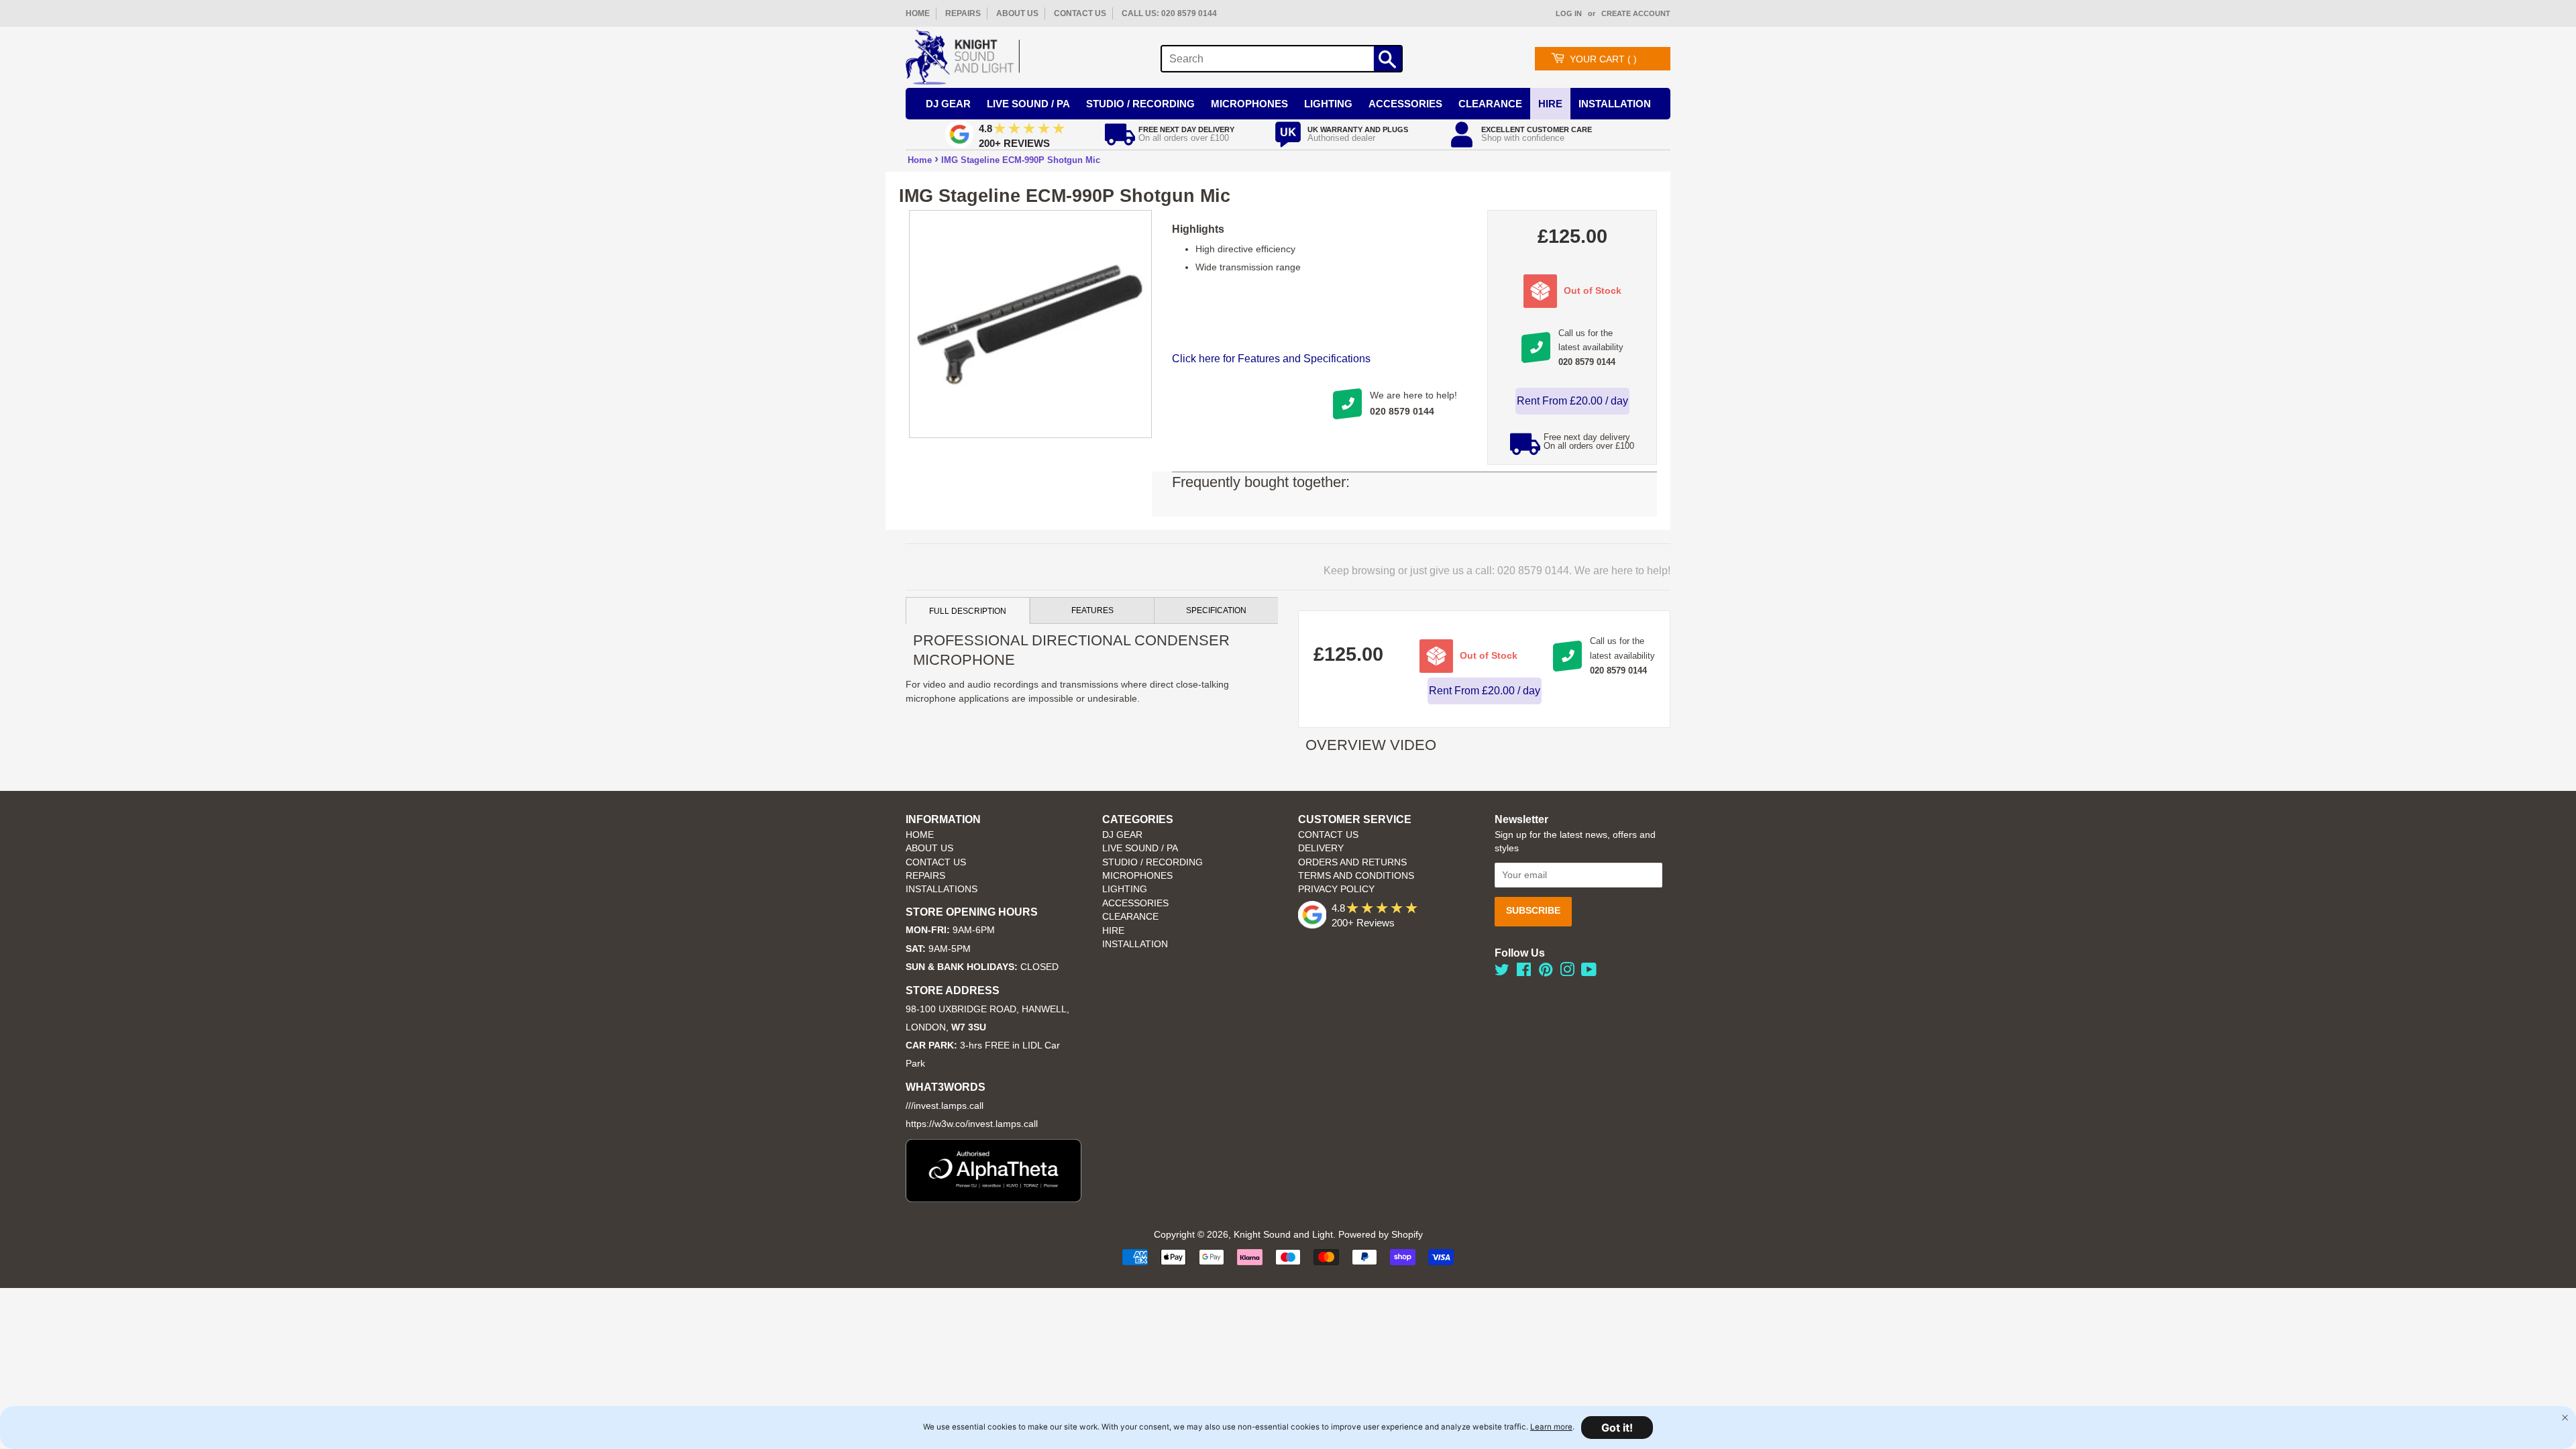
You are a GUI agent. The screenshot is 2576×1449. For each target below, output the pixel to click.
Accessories (1405, 104)
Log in (1569, 13)
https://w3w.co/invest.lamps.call (972, 1124)
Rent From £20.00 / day (1572, 401)
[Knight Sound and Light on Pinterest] (1546, 972)
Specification (1216, 610)
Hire (1550, 104)
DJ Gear (948, 104)
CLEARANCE (1130, 917)
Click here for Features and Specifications (1271, 359)
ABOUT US (1017, 13)
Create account (1636, 13)
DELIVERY (1321, 848)
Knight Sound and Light (1283, 1235)
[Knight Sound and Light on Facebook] (1524, 972)
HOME (918, 13)
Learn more (1551, 1427)
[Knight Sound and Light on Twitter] (1502, 972)
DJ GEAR (1122, 835)
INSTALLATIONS (942, 889)
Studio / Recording (1140, 104)
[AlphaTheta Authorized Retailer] (994, 1198)
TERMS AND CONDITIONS (1356, 876)
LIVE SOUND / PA (1140, 848)
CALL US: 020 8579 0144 (1169, 13)
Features (1092, 610)
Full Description (968, 611)
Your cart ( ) (1603, 59)
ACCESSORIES (1135, 903)
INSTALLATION (1615, 104)
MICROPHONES (1137, 876)
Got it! (1617, 1428)
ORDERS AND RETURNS (1352, 862)
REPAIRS (963, 13)
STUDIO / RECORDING (1152, 862)
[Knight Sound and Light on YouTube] (1589, 972)
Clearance (1490, 104)
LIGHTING (1125, 889)
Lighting (1328, 104)
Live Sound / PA (1028, 104)
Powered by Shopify (1381, 1235)
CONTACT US (1080, 13)
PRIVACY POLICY (1336, 889)
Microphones (1249, 104)
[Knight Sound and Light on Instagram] (1567, 972)
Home (920, 160)
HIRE (1113, 931)
